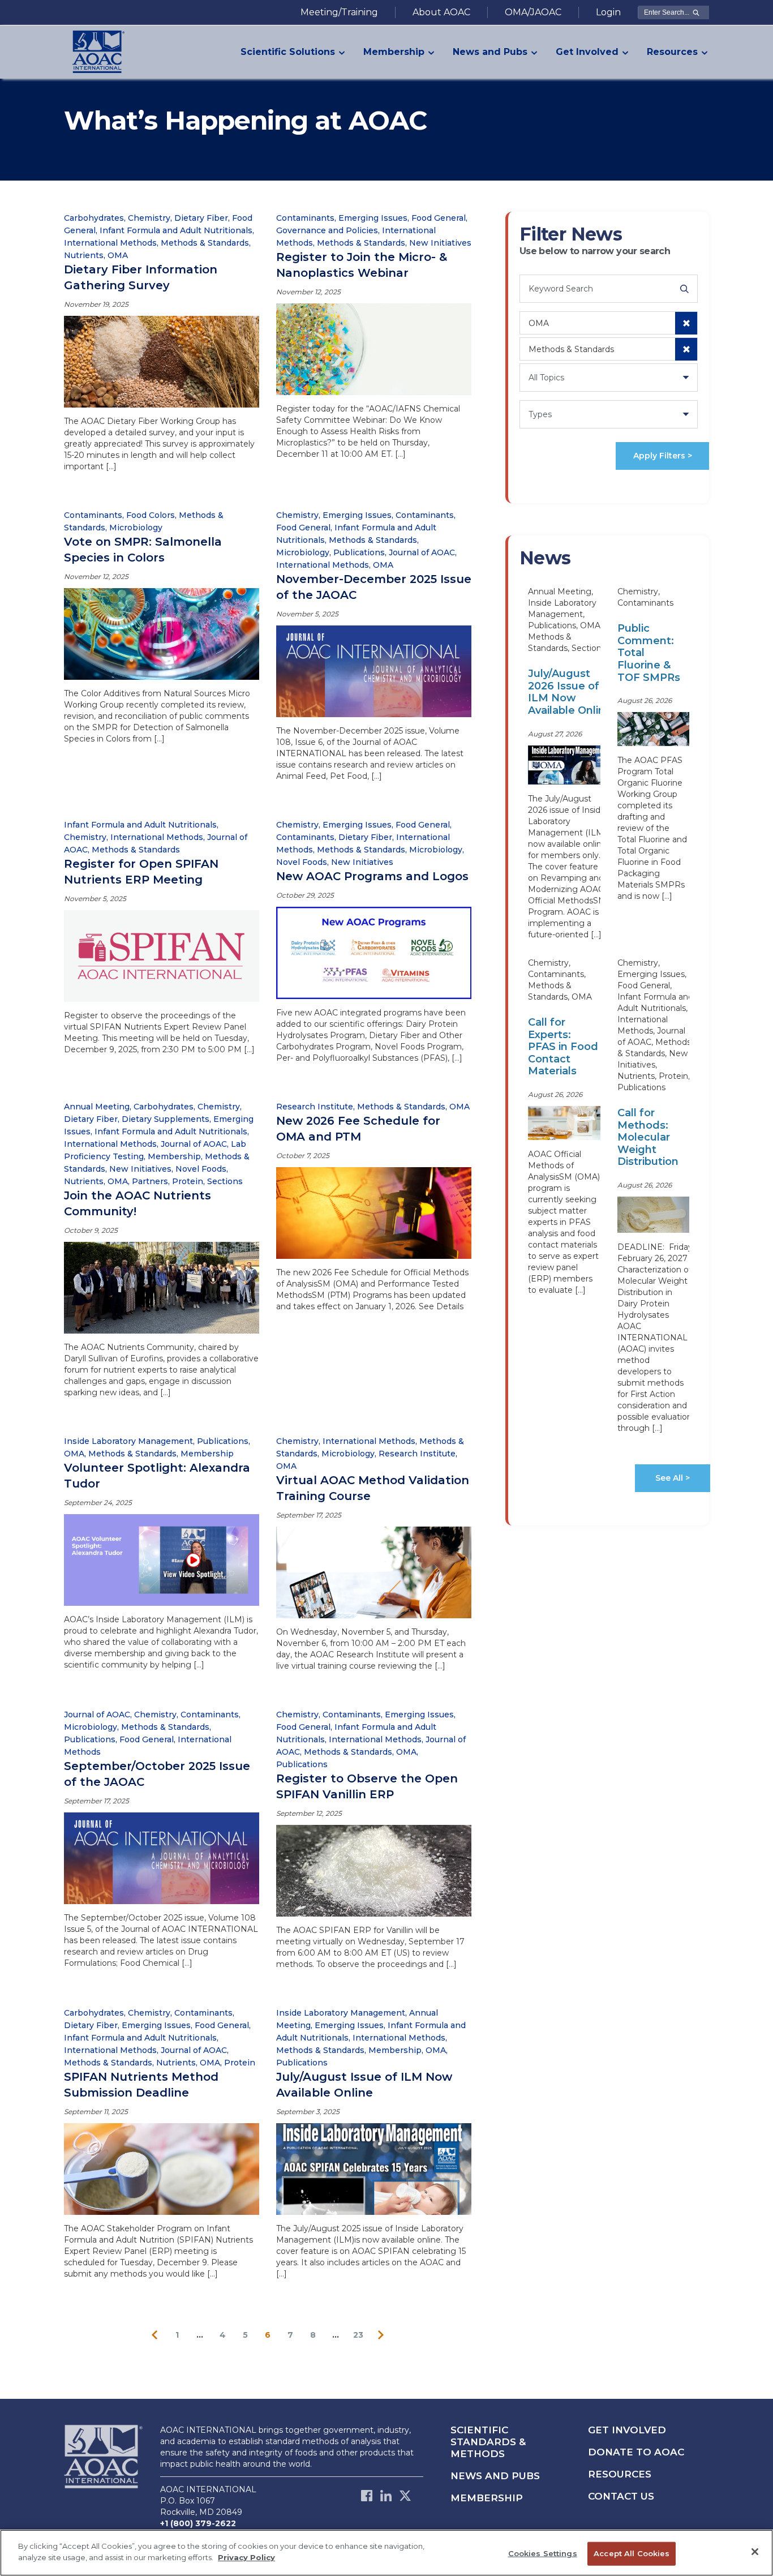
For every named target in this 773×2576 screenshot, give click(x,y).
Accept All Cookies (632, 2553)
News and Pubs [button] (490, 52)
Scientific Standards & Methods (488, 2442)
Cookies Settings (543, 2553)
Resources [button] (672, 52)
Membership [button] (394, 52)
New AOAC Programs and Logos (372, 876)
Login (608, 12)
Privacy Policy (246, 2557)
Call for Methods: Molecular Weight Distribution (648, 1137)
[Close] (755, 2552)
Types (540, 414)
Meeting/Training (339, 12)
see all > (673, 1478)
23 (358, 2335)
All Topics (546, 378)
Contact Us (621, 2496)
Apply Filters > (663, 456)
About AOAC (441, 12)
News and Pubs (495, 2476)
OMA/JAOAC (533, 12)
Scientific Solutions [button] (288, 52)
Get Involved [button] (587, 52)
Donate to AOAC (636, 2452)
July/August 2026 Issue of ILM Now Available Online (570, 692)
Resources (620, 2474)
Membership (487, 2498)
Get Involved (627, 2430)
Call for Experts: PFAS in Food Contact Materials (563, 1047)
